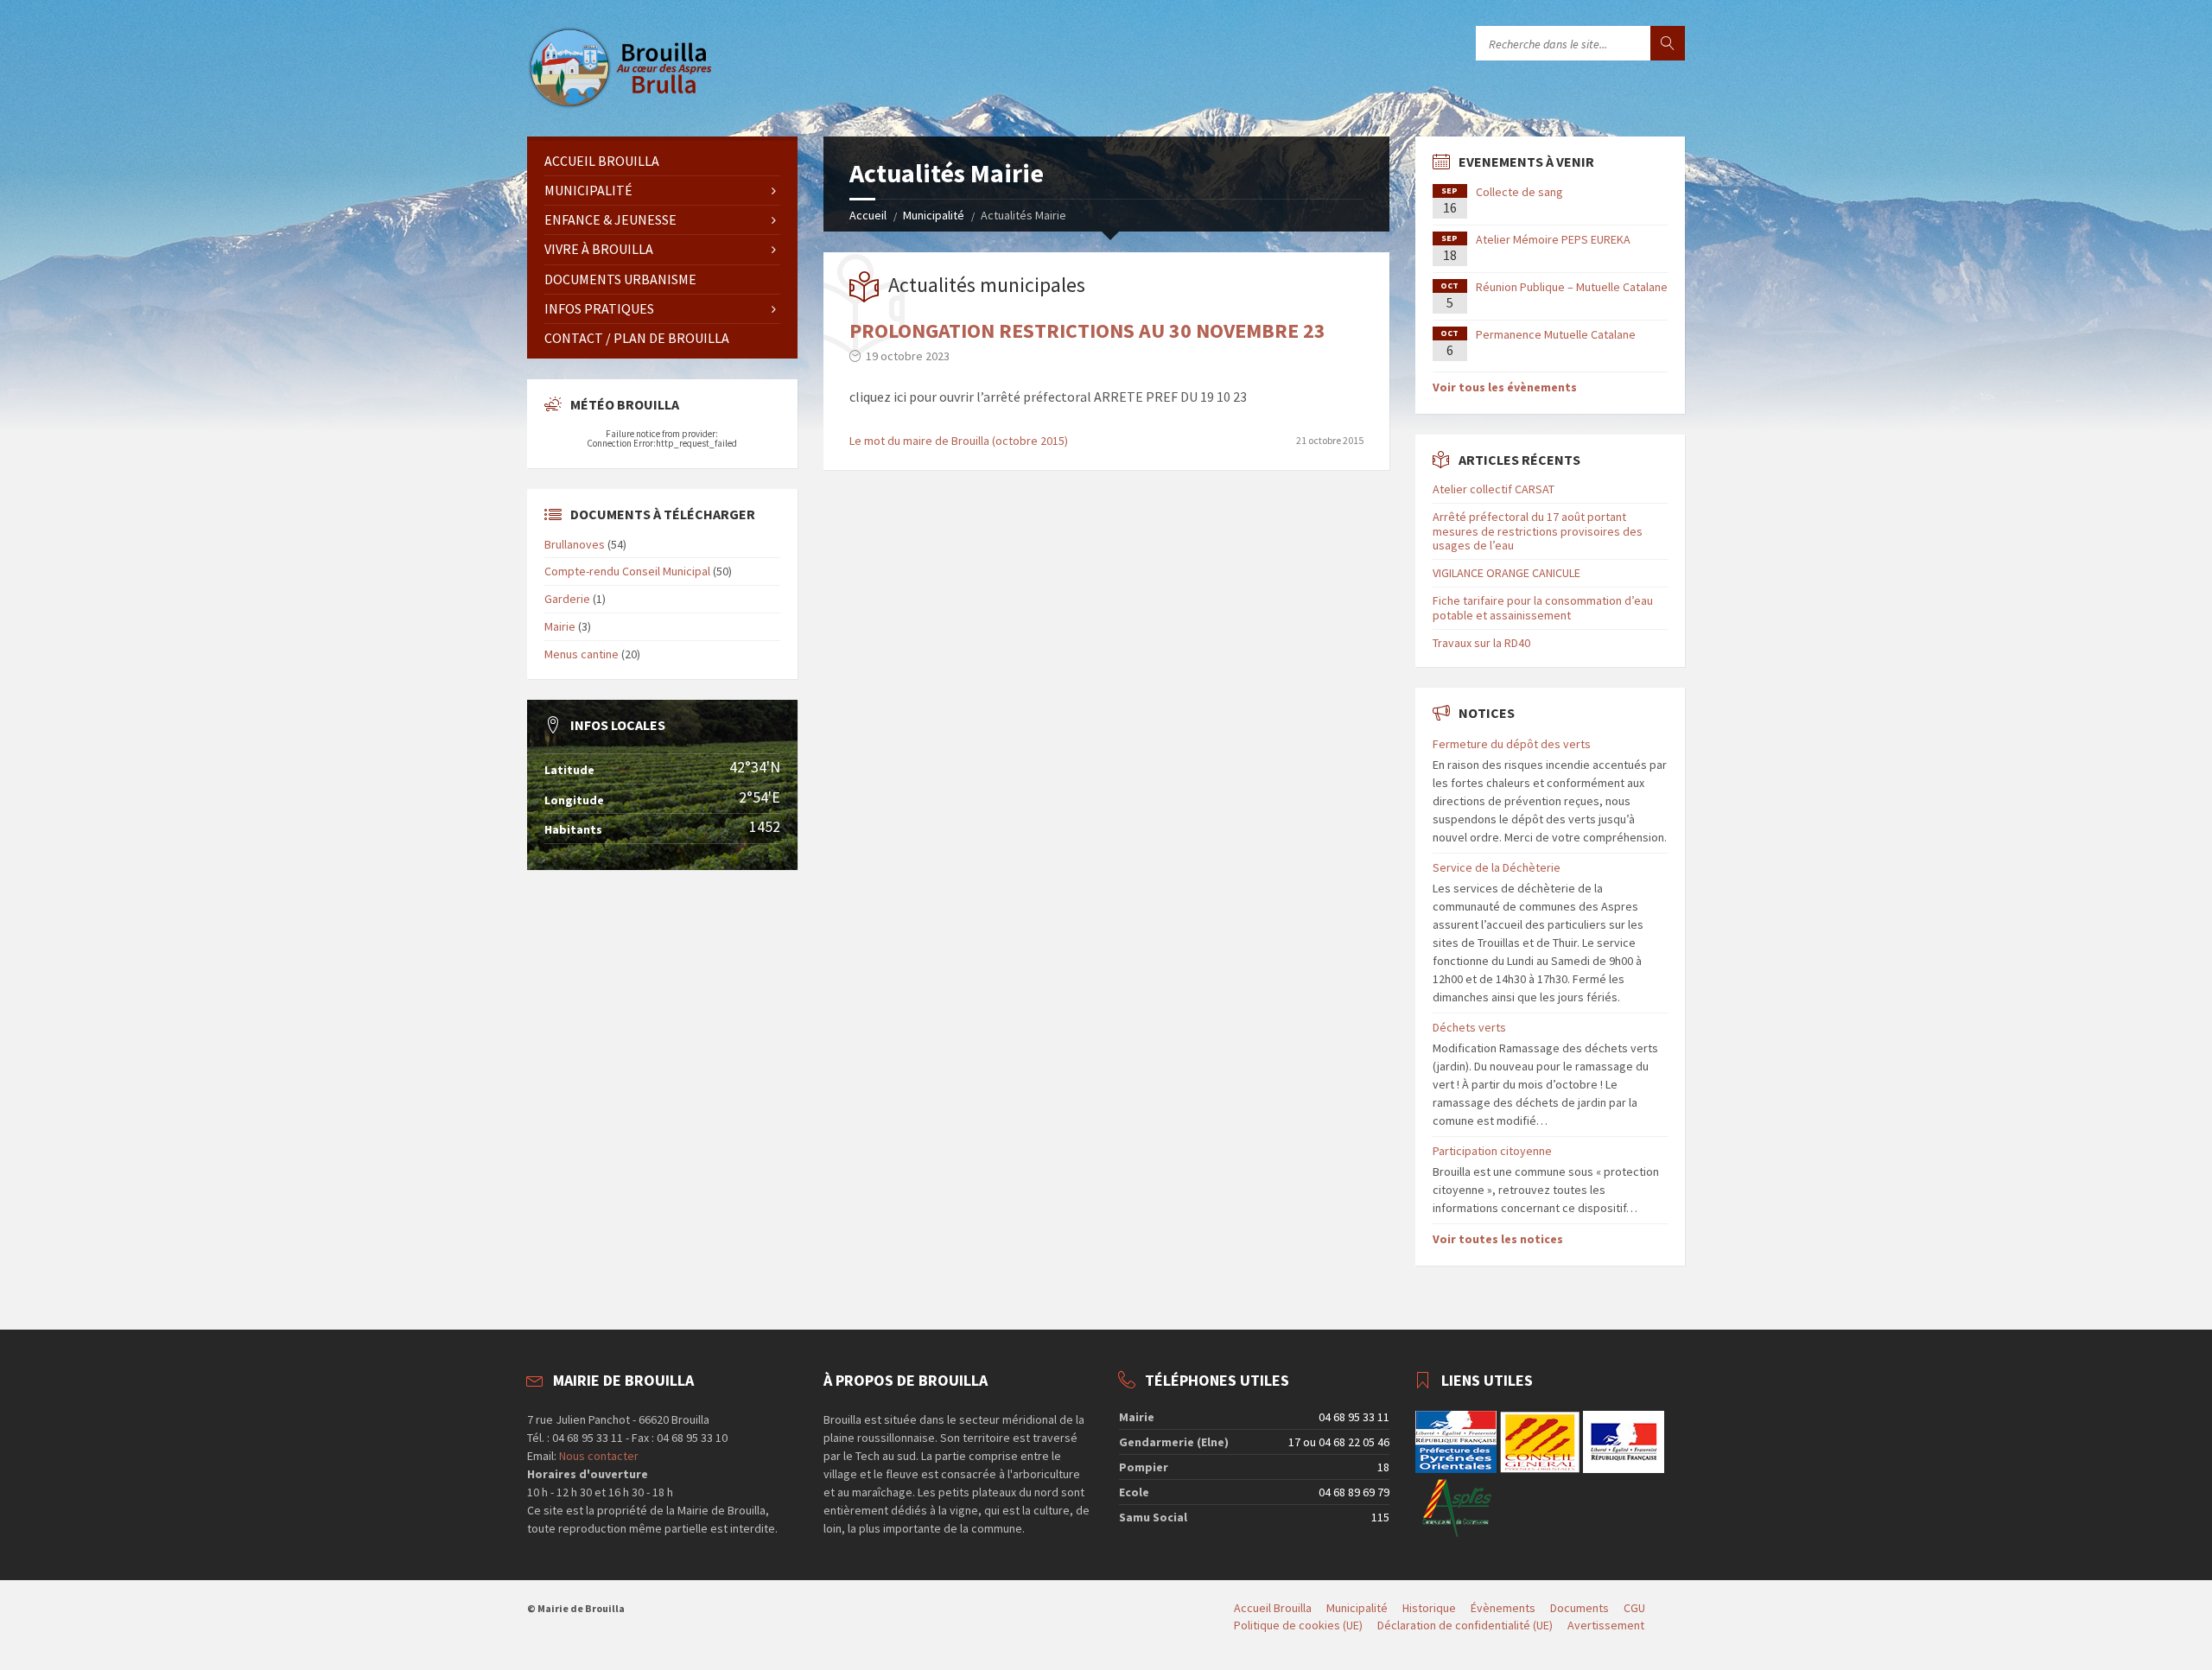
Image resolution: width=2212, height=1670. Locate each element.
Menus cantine (582, 654)
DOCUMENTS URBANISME (620, 279)
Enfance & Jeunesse (610, 219)
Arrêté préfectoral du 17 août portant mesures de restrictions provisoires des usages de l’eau (1538, 531)
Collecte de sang (1519, 192)
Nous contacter (597, 1456)
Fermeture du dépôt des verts (1512, 744)
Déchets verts (1469, 1027)
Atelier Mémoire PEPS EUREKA (1553, 239)
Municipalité (934, 215)
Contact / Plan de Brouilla (637, 338)
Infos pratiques (599, 308)
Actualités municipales (987, 285)
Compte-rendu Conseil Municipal (627, 571)
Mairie (560, 626)
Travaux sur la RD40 (1481, 643)
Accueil (868, 215)
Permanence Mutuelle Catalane (1556, 334)
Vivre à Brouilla (599, 249)
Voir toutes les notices (1498, 1239)
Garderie (567, 599)
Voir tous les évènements (1505, 387)
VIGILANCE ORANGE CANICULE (1506, 573)
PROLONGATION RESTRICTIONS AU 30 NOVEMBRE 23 (1087, 330)
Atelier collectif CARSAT (1494, 489)
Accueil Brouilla (602, 161)
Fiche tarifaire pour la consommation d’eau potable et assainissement (1543, 608)
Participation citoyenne (1492, 1151)
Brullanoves (575, 544)
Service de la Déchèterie (1497, 867)
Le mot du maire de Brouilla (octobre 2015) (959, 441)
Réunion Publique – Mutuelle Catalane (1572, 287)
